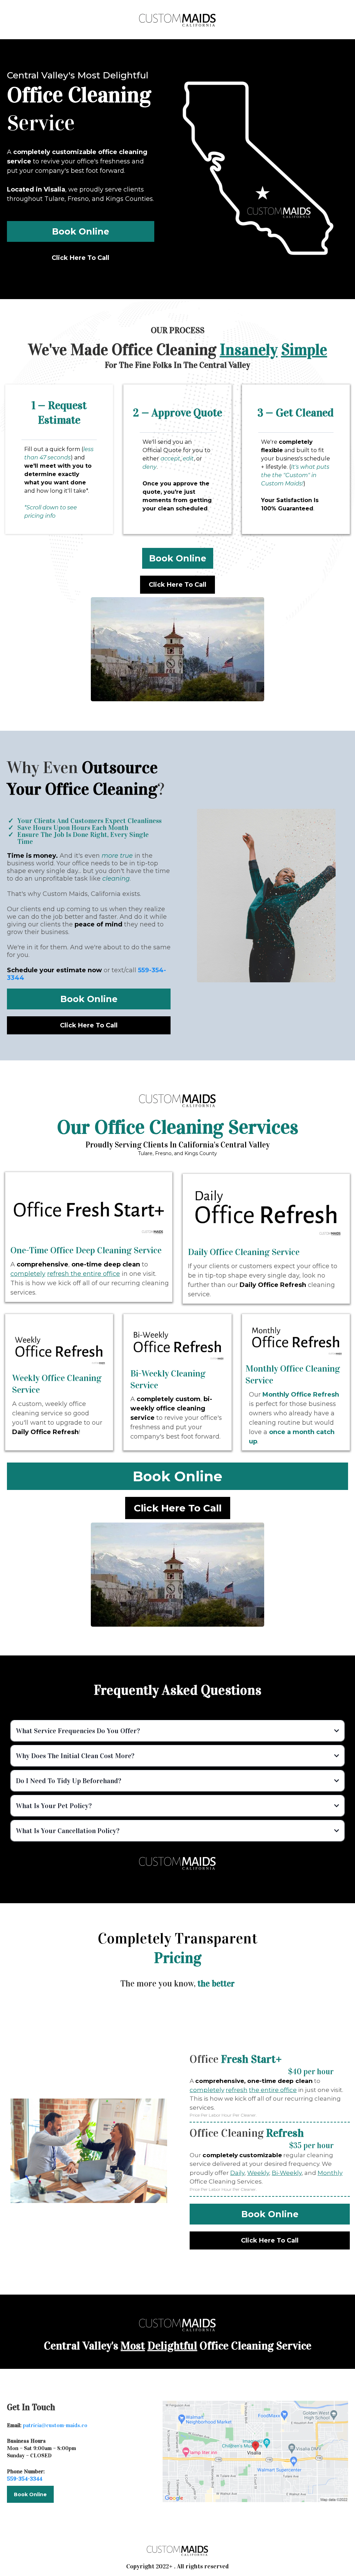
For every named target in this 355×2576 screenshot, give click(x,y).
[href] (256, 2451)
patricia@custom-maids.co (55, 2425)
